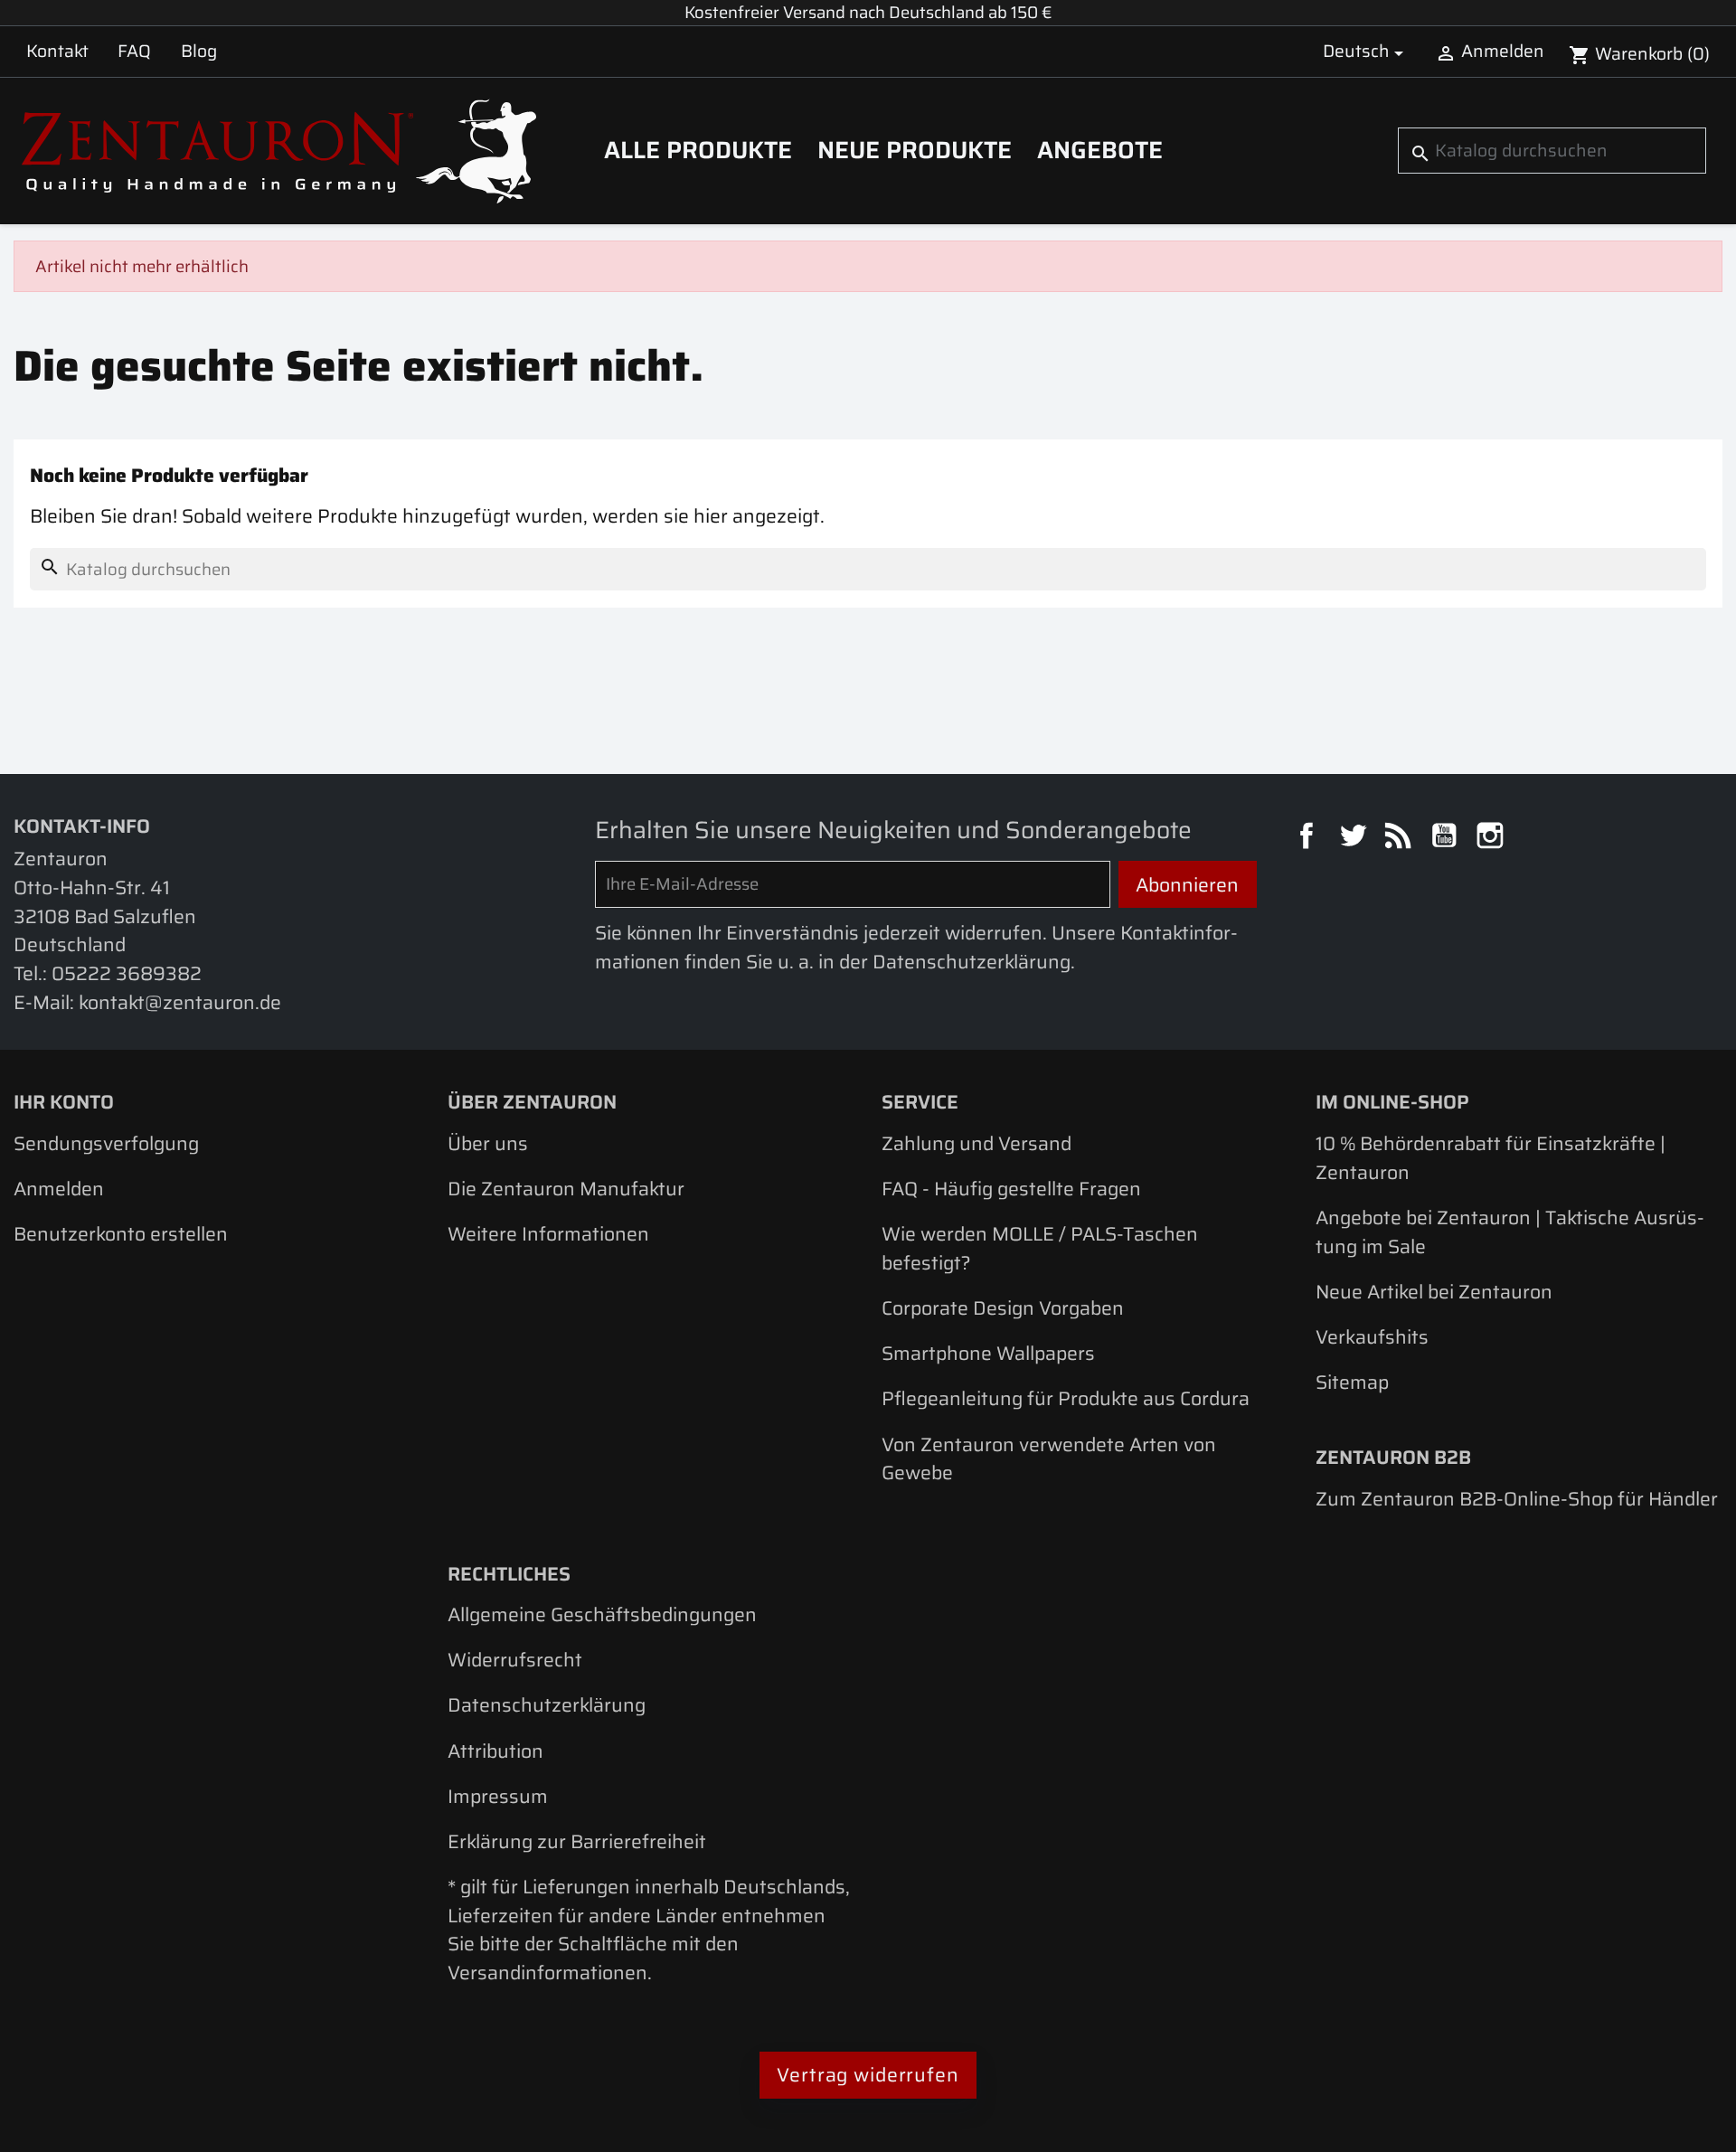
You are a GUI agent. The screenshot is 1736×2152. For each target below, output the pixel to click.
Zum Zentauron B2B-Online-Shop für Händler (1517, 1499)
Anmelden (59, 1189)
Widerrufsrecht (515, 1660)
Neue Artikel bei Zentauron (1434, 1292)
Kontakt (57, 51)
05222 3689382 (127, 973)
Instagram (1493, 838)
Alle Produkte (698, 150)
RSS (1401, 838)
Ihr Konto (64, 1102)
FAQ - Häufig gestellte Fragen (1011, 1189)
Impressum (498, 1796)
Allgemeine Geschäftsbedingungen (602, 1614)
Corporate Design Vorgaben (1003, 1308)
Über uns (488, 1143)
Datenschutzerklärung (547, 1705)
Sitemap (1352, 1382)
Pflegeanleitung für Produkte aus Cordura (1066, 1398)
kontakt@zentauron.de (180, 1002)
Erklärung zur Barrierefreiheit (577, 1841)
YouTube (1447, 838)
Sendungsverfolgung (106, 1143)
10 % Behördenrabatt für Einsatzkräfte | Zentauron (1491, 1158)
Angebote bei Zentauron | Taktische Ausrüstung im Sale (1510, 1232)
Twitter (1355, 838)
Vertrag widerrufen (868, 2075)
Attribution (495, 1751)
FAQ (134, 51)
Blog (199, 51)
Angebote (1100, 150)
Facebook (1309, 838)
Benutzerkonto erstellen (121, 1234)
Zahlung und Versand (976, 1143)
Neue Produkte (915, 150)
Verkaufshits (1372, 1337)
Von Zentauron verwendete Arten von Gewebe (1049, 1459)
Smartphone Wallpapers (988, 1353)
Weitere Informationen (548, 1234)
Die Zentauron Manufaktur (566, 1189)
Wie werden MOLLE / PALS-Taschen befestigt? (1040, 1248)
